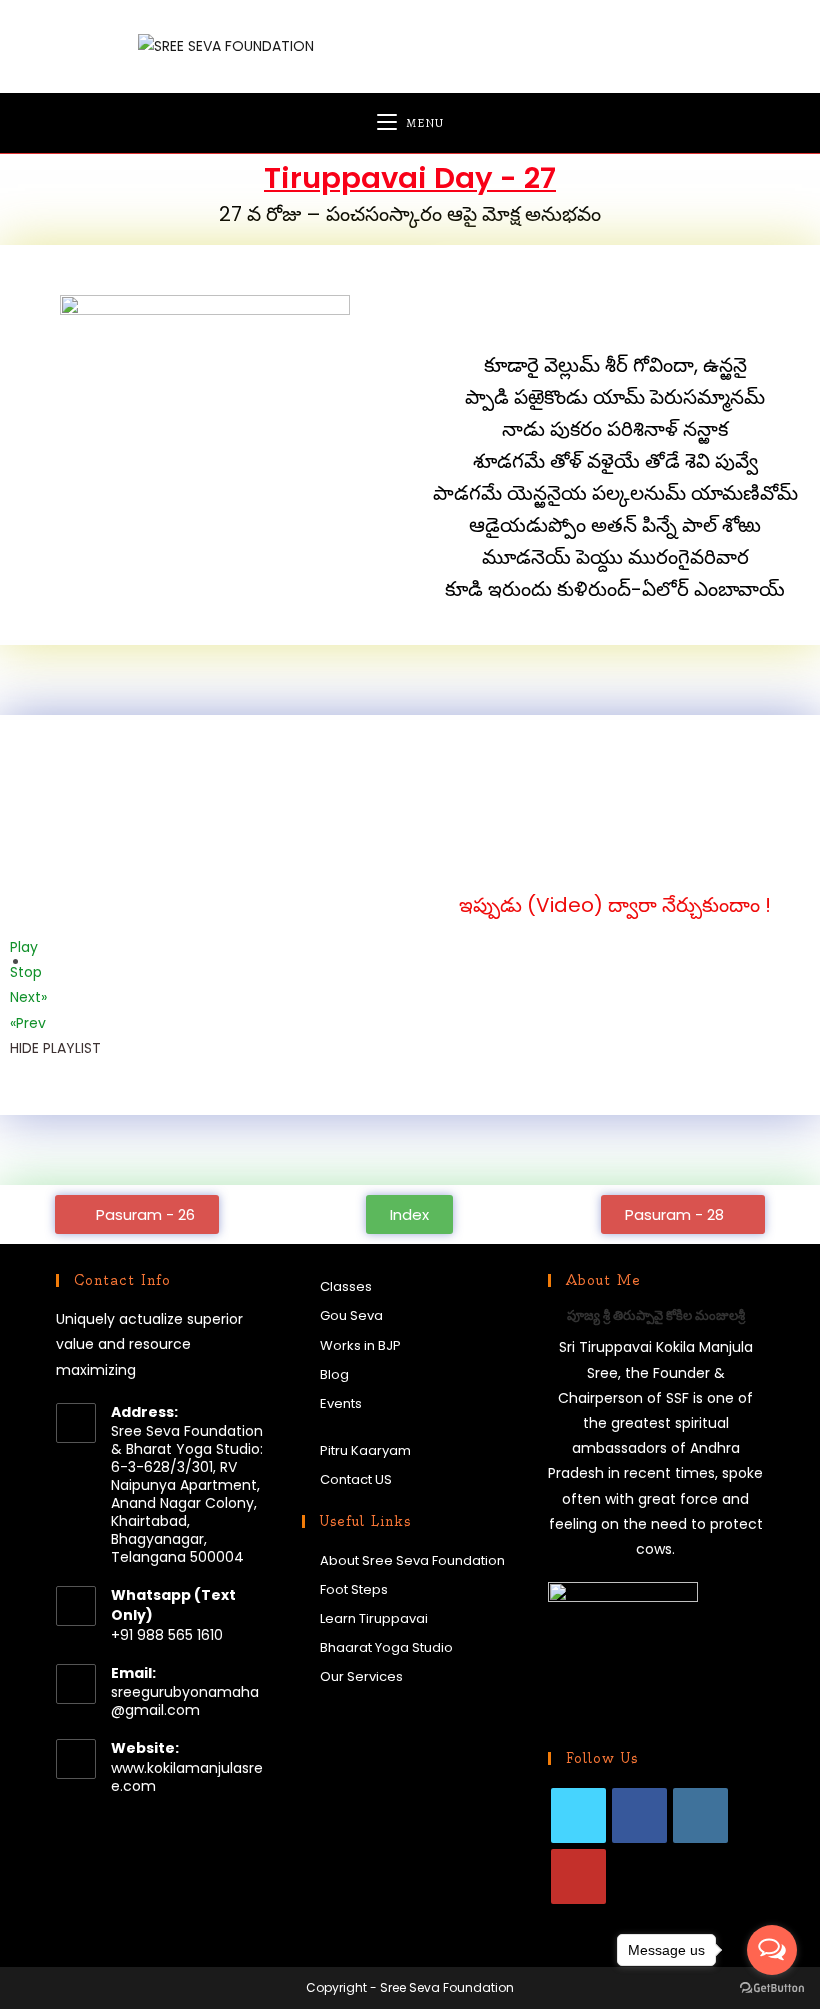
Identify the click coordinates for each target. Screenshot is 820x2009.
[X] (578, 1815)
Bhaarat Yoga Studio (386, 1647)
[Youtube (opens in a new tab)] (688, 45)
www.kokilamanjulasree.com (187, 1777)
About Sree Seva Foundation (412, 1560)
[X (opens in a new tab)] (500, 45)
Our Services (361, 1676)
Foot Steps (354, 1589)
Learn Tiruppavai (374, 1618)
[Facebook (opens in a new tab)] (547, 45)
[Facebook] (639, 1815)
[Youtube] (578, 1876)
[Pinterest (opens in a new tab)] (594, 45)
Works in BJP (360, 1345)
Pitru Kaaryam (365, 1450)
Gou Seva (351, 1315)
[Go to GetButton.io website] (772, 1988)
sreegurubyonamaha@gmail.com (185, 1701)
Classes (346, 1286)
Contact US (356, 1479)
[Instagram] (700, 1815)
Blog (334, 1374)
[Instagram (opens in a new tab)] (641, 45)
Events (341, 1403)
